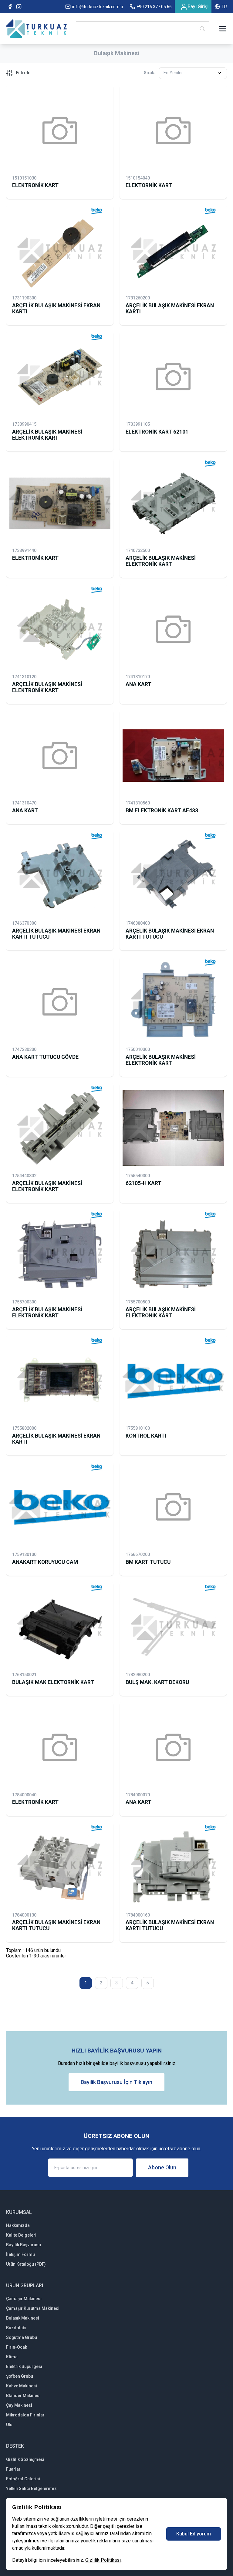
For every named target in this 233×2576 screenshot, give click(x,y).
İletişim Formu (20, 2254)
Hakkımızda (18, 2225)
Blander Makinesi (23, 2396)
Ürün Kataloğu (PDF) (26, 2264)
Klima (12, 2357)
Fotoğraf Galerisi (23, 2479)
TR (224, 7)
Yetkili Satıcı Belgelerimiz (31, 2488)
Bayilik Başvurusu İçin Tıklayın (116, 2082)
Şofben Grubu (20, 2376)
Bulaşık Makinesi (23, 2318)
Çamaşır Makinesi (24, 2299)
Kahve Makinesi (22, 2386)
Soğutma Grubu (22, 2337)
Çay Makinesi (19, 2405)
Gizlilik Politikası (103, 2560)
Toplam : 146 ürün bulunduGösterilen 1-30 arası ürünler (36, 1953)
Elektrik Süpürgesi (24, 2366)
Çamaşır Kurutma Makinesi (33, 2308)
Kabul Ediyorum (194, 2534)
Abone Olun (162, 2168)
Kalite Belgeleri (21, 2235)
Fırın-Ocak (17, 2347)
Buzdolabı (16, 2328)
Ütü (9, 2425)
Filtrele (23, 73)
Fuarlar (13, 2469)
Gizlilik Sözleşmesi (25, 2459)
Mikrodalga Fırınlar (25, 2415)
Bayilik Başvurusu (24, 2245)
